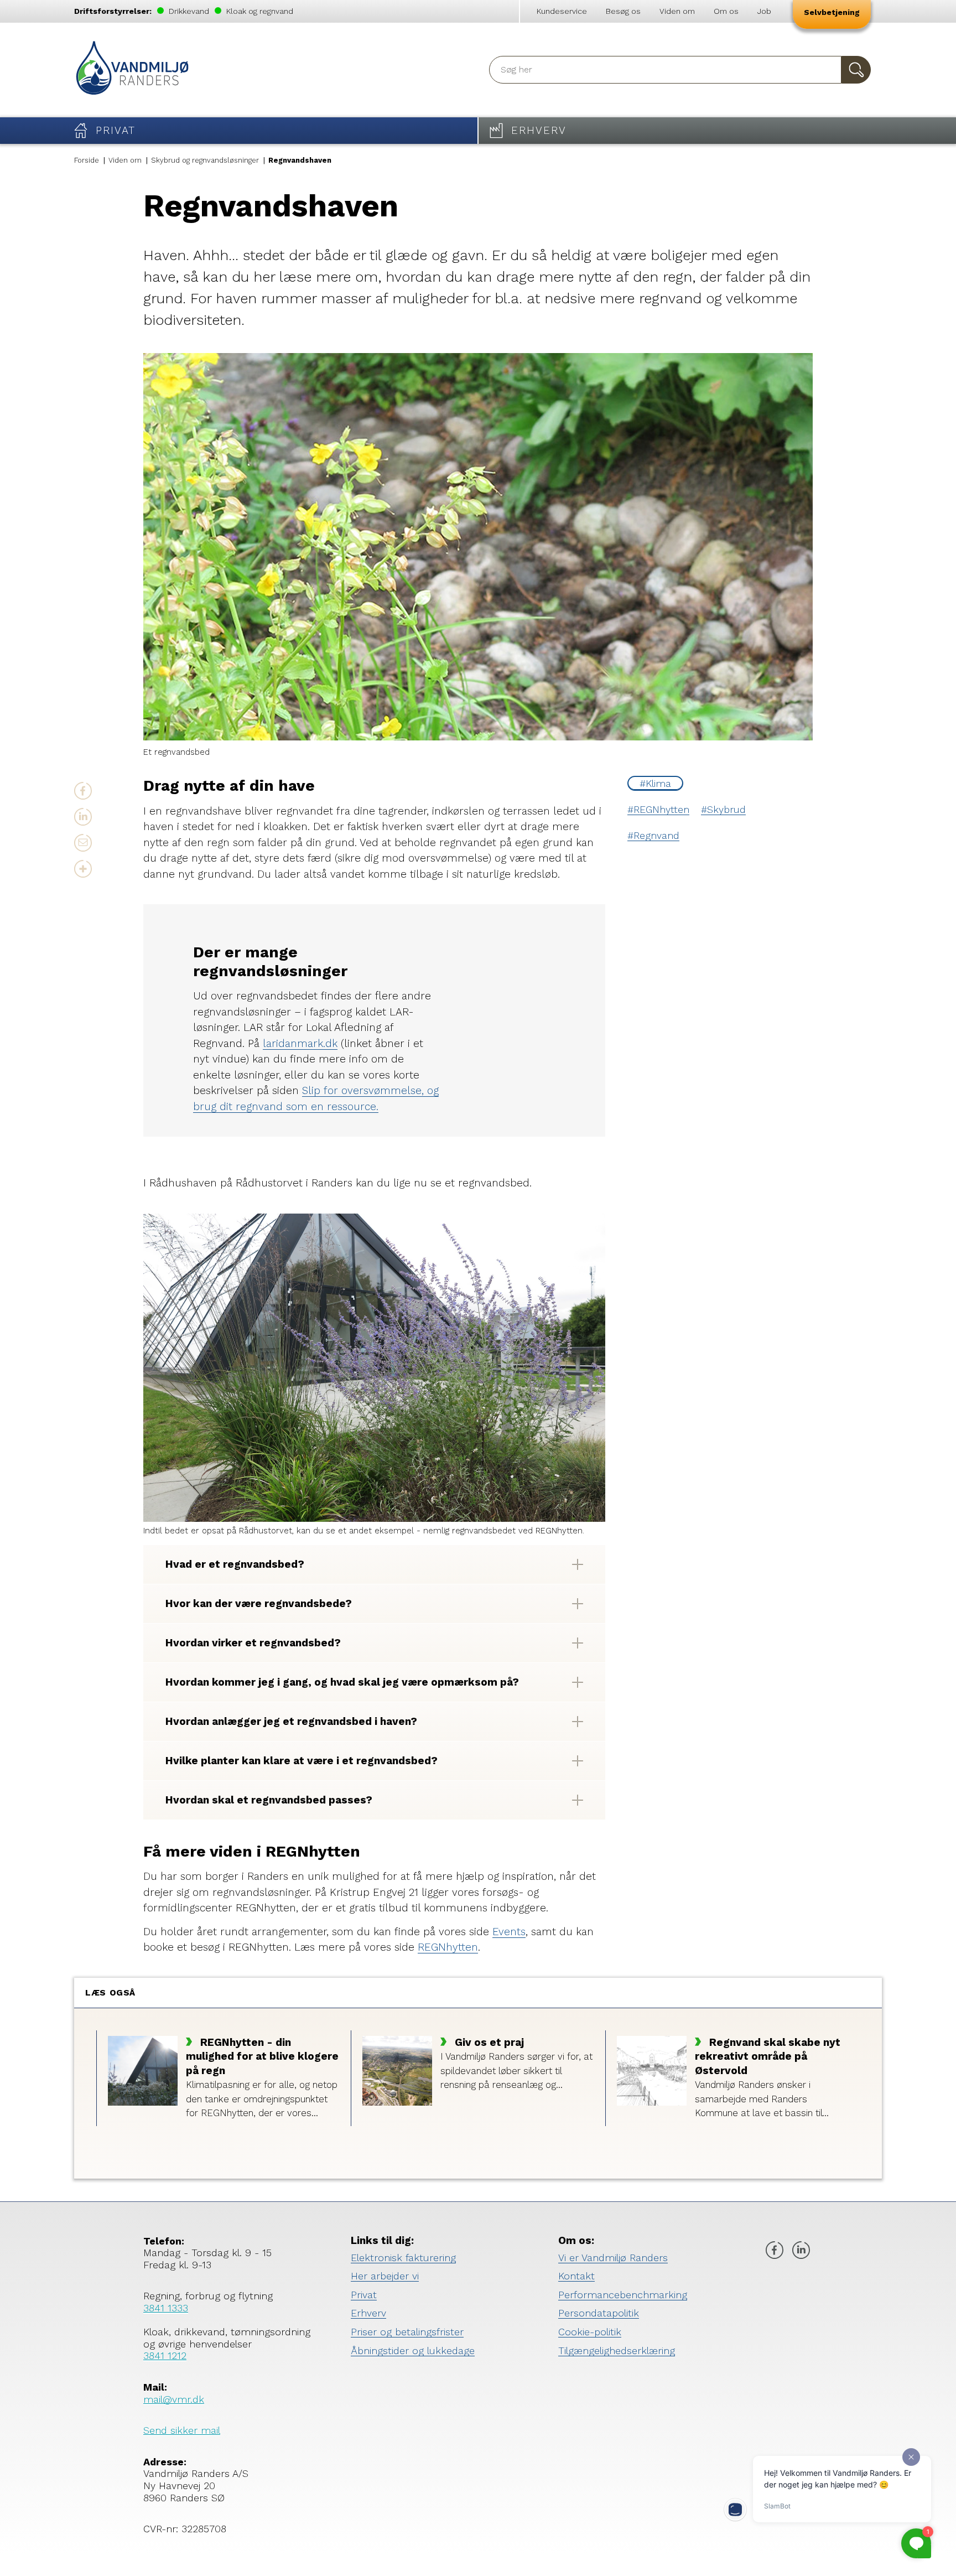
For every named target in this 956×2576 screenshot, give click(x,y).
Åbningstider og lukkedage (413, 2350)
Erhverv (368, 2313)
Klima (658, 783)
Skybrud (726, 809)
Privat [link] (116, 130)
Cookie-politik (590, 2332)
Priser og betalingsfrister (407, 2332)
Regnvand (656, 835)
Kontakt (576, 2276)
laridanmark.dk (300, 1043)
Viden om (677, 11)
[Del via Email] (83, 843)
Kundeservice (562, 11)
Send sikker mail (182, 2430)
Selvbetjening (832, 12)
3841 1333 (166, 2308)
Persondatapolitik (599, 2313)
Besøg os (623, 11)
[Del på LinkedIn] (83, 817)
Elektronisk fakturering (403, 2258)
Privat (364, 2295)
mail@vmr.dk (174, 2399)
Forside (87, 160)
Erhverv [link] (539, 130)
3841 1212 (165, 2355)
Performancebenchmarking (623, 2295)
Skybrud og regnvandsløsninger (205, 160)
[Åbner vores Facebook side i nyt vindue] (775, 2251)
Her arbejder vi (385, 2276)
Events (509, 1932)
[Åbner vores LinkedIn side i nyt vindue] (801, 2251)
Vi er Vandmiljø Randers (613, 2258)
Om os (726, 11)
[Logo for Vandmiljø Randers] (132, 70)
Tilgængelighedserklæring (617, 2350)
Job (764, 11)
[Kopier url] (83, 869)
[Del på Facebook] (83, 791)
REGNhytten (661, 809)
